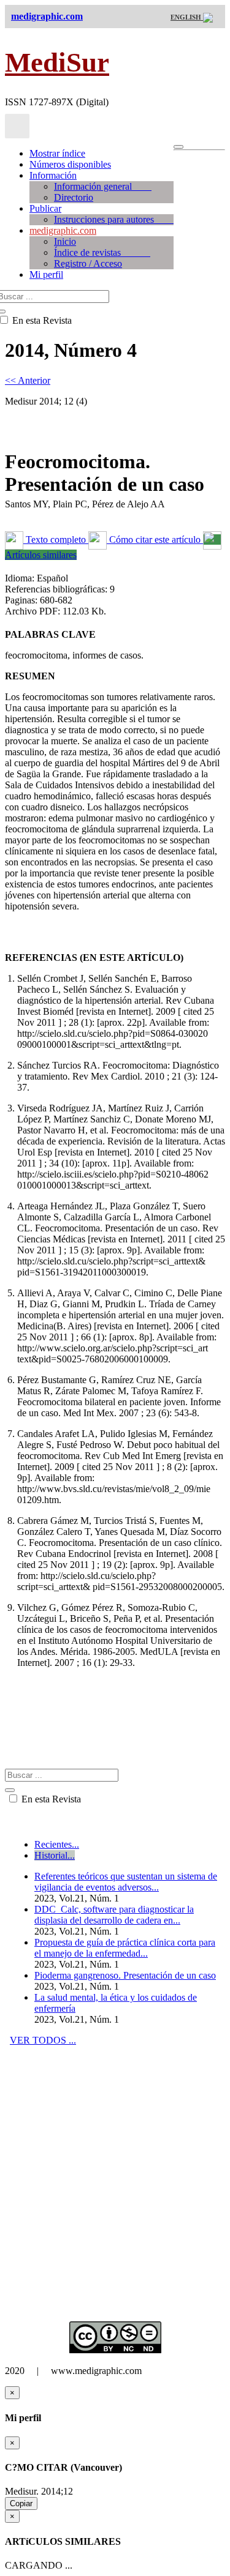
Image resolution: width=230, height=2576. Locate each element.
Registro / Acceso (88, 263)
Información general (103, 186)
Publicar (45, 208)
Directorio (74, 197)
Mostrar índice (57, 153)
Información (53, 175)
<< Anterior (28, 380)
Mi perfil (46, 274)
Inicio (65, 241)
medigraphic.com (63, 230)
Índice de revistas (102, 252)
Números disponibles (70, 164)
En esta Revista (50, 1799)
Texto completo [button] (56, 539)
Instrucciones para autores (114, 219)
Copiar (21, 2503)
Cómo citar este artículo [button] (155, 539)
